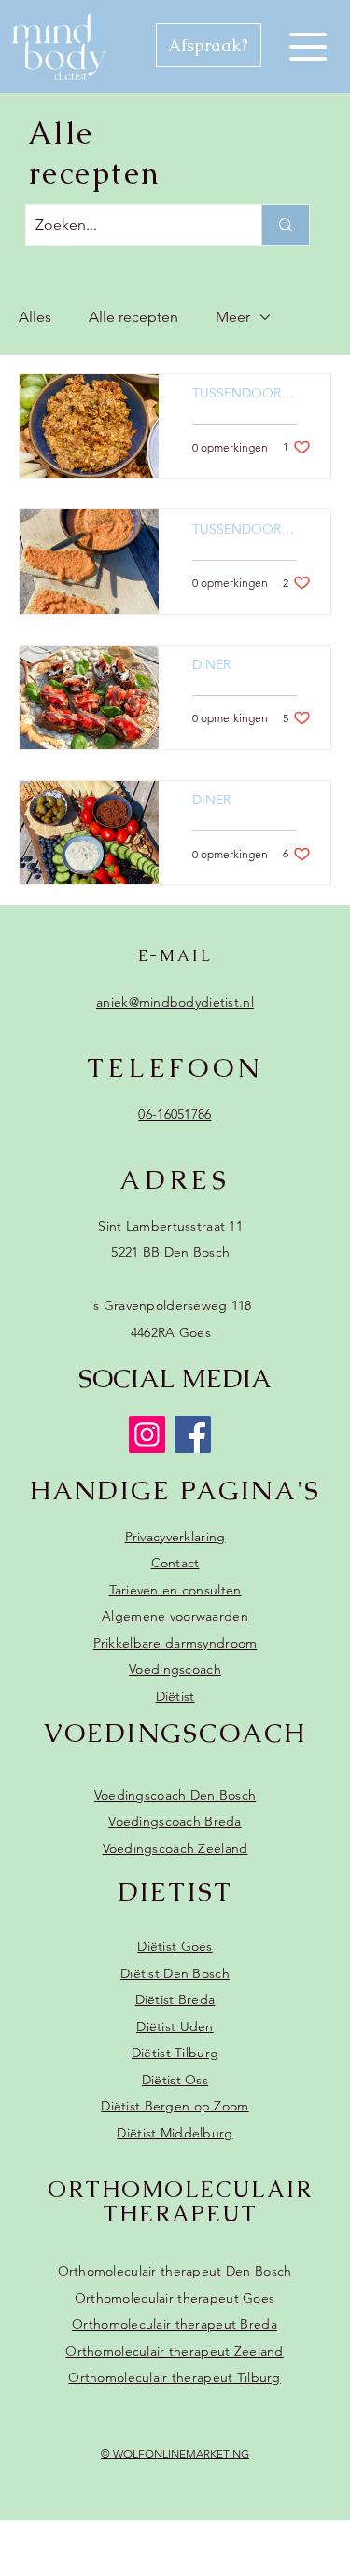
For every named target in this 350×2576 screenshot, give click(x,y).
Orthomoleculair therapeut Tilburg (174, 2377)
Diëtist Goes (175, 1946)
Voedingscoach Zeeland (175, 1848)
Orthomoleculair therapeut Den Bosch (175, 2271)
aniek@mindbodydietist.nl (175, 1002)
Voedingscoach (175, 1669)
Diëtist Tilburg (175, 2053)
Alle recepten (133, 317)
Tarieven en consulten (175, 1590)
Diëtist (175, 1696)
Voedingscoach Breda (175, 1821)
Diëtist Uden (175, 2026)
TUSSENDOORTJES (245, 393)
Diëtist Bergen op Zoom (175, 2106)
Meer (233, 317)
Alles (35, 317)
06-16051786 (175, 1114)
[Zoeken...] (285, 225)
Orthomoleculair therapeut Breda (175, 2324)
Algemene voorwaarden (175, 1616)
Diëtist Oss (175, 2080)
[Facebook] (193, 1434)
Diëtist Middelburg (175, 2133)
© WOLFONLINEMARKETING (175, 2453)
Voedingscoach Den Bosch (175, 1795)
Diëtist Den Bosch (175, 1973)
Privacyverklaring (175, 1537)
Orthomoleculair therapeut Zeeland (174, 2351)
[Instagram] (147, 1434)
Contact (175, 1563)
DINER (211, 665)
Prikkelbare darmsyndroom (175, 1643)
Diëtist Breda (175, 1999)
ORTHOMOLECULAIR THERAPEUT (180, 2201)
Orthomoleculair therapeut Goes (175, 2298)
